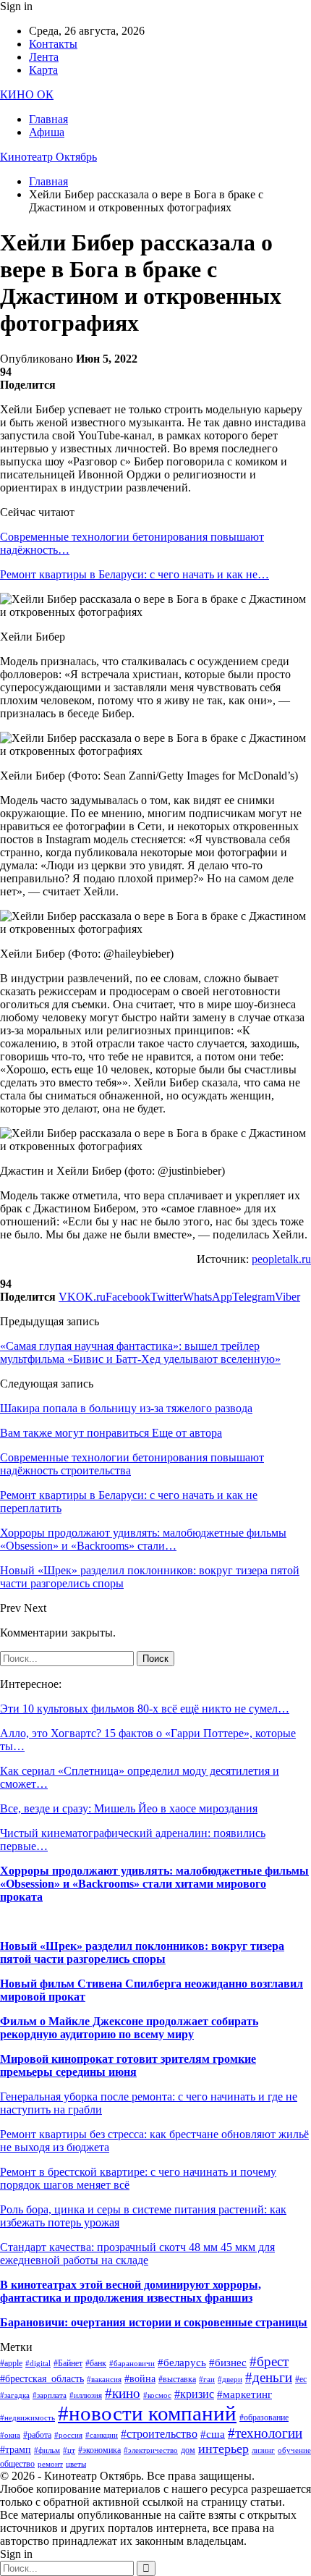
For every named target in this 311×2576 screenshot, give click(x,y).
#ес (301, 2379)
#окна (10, 2435)
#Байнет (68, 2363)
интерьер (223, 2449)
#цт (69, 2450)
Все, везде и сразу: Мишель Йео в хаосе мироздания (129, 1808)
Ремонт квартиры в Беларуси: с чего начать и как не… (135, 574)
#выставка (177, 2379)
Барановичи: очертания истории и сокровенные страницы (154, 2322)
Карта (43, 70)
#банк (96, 2363)
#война (140, 2379)
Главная (48, 119)
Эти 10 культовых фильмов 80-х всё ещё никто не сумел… (145, 1709)
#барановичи (132, 2364)
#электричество (151, 2450)
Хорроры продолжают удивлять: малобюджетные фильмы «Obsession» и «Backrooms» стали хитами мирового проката (154, 1884)
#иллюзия (86, 2395)
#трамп (16, 2450)
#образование (264, 2417)
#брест (269, 2361)
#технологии (265, 2433)
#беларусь (182, 2362)
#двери (230, 2379)
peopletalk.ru (281, 1259)
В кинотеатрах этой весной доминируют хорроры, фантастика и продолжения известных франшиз (131, 2291)
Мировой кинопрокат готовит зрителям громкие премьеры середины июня (128, 2065)
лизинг (263, 2450)
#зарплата (50, 2395)
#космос (157, 2395)
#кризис (194, 2394)
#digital (38, 2364)
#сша (213, 2434)
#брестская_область (42, 2379)
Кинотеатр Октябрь (48, 157)
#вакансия (104, 2379)
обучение (294, 2450)
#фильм (47, 2450)
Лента (44, 57)
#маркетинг (244, 2394)
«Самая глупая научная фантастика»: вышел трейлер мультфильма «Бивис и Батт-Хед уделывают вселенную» (140, 1352)
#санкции (102, 2435)
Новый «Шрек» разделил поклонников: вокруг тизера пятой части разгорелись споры (142, 1952)
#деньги (269, 2377)
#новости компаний (147, 2413)
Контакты (53, 44)
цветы (76, 2464)
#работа (37, 2435)
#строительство (159, 2434)
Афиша (47, 132)
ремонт (50, 2464)
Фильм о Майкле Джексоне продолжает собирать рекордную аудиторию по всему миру (129, 2028)
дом (188, 2450)
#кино (123, 2393)
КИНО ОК (27, 94)
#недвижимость (27, 2418)
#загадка (15, 2395)
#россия (68, 2435)
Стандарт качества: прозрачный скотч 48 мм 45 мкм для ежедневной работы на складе (137, 2254)
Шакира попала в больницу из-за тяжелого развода (126, 1408)
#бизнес (228, 2362)
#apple (11, 2363)
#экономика (99, 2450)
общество (17, 2464)
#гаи (207, 2379)
